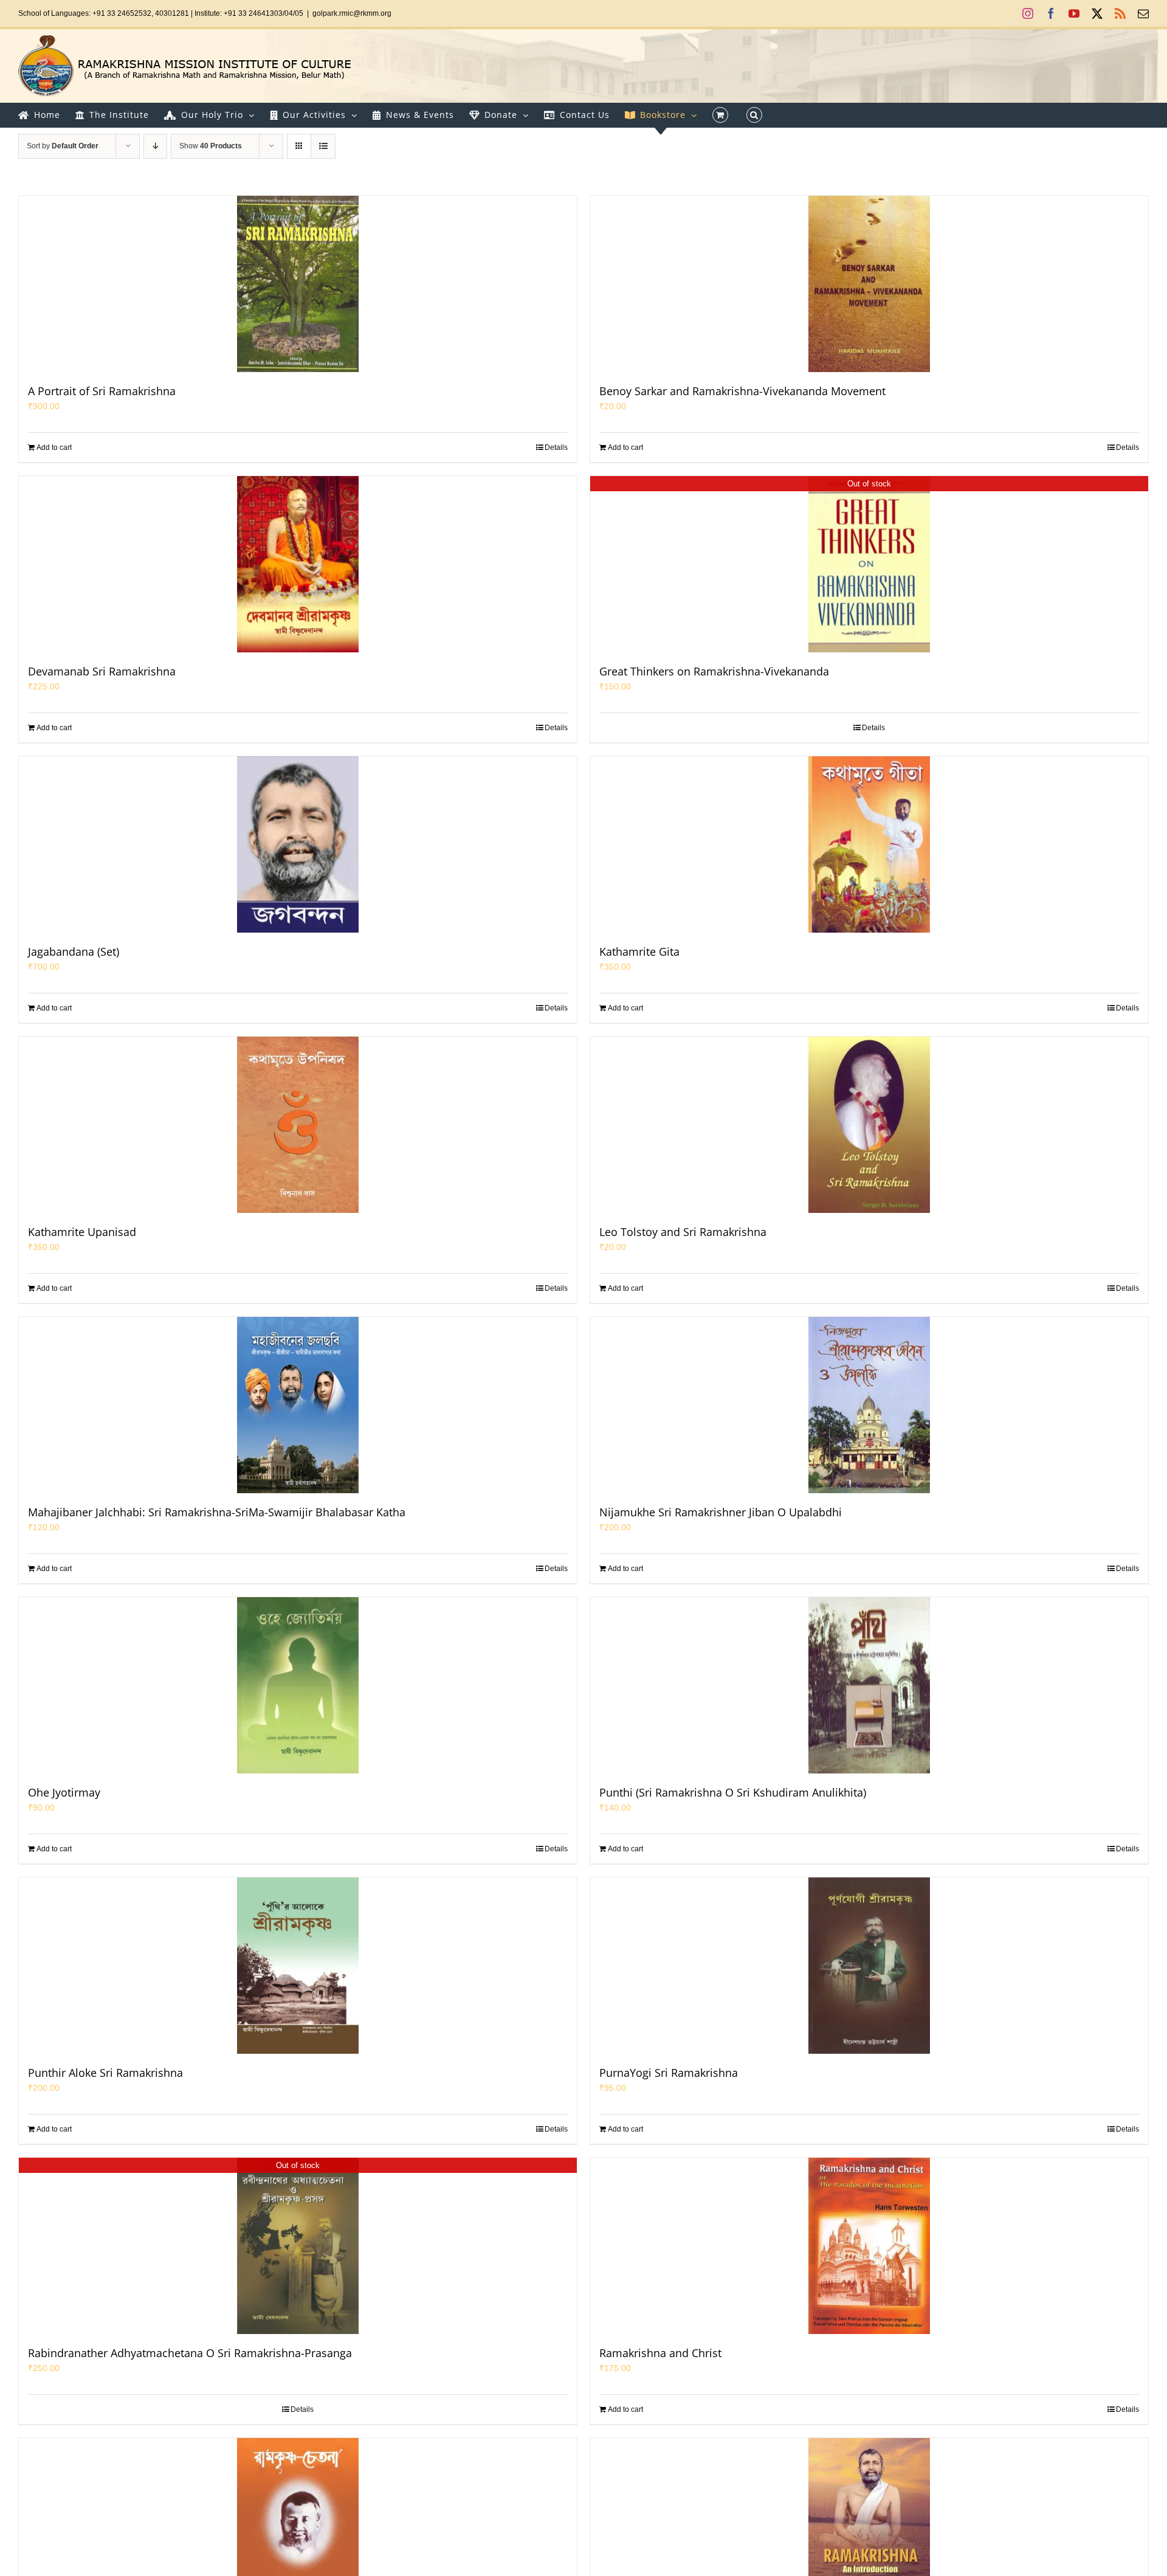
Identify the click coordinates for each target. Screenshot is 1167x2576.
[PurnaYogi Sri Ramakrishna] (869, 1966)
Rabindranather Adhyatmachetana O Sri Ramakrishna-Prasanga (190, 2353)
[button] (754, 115)
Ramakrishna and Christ (660, 2353)
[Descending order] (155, 146)
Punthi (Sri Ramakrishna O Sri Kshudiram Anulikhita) (733, 1792)
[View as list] (323, 146)
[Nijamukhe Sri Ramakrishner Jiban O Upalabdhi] (869, 1405)
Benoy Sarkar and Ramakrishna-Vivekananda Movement (742, 391)
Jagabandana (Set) (74, 951)
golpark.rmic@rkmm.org (352, 13)
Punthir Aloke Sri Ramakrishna (105, 2073)
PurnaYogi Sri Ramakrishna (669, 2073)
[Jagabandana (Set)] (298, 844)
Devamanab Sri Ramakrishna (102, 671)
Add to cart (54, 447)
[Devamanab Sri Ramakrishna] (298, 564)
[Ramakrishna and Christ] (869, 2246)
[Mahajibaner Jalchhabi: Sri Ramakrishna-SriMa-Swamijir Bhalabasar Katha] (298, 1405)
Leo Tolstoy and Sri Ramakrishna (683, 1232)
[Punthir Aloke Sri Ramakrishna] (298, 1966)
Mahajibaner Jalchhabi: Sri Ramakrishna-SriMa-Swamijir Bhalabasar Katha (217, 1512)
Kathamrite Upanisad (82, 1232)
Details (556, 447)
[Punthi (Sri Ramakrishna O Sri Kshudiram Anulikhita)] (869, 1685)
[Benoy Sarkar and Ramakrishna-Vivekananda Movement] (869, 284)
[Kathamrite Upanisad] (298, 1125)
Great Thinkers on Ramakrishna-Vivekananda (714, 671)
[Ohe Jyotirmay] (298, 1685)
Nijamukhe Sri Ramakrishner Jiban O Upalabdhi (721, 1512)
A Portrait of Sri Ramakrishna (102, 391)
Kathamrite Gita (639, 951)
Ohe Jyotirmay (64, 1792)
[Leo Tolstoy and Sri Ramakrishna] (869, 1125)
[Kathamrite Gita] (869, 844)
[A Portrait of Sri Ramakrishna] (298, 284)
